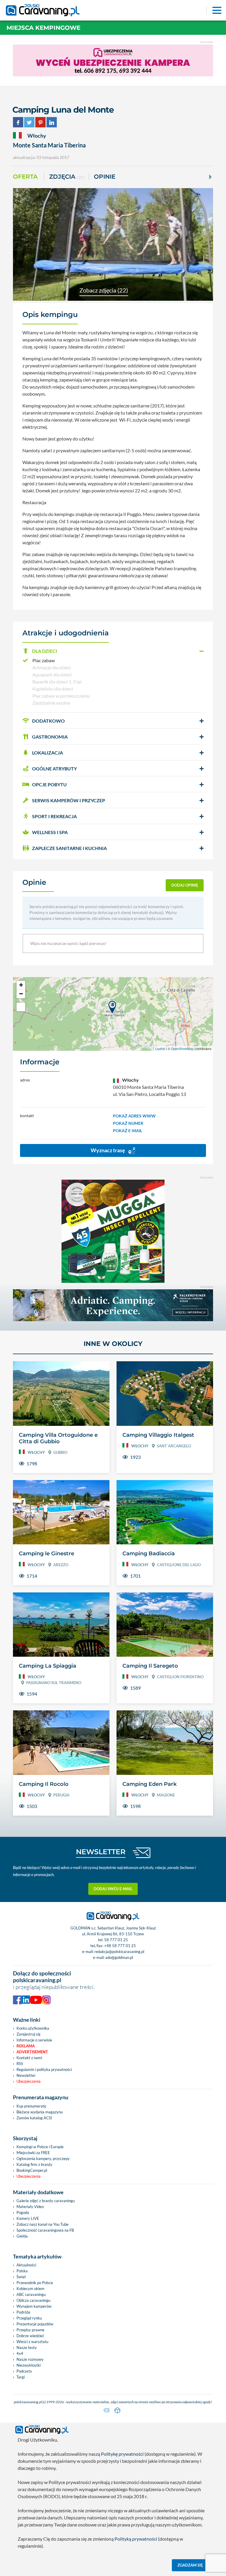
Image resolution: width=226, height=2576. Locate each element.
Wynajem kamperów (34, 2306)
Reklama (26, 2046)
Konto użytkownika (33, 2028)
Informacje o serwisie (34, 2040)
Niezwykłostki (29, 2365)
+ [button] (21, 985)
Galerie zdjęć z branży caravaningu (46, 2201)
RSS (20, 2064)
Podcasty (24, 2371)
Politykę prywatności (122, 2454)
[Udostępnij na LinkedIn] (52, 121)
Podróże (23, 2312)
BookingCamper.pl (32, 2170)
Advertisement (32, 2052)
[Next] (210, 177)
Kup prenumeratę (31, 2106)
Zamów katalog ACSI (34, 2118)
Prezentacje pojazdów (35, 2324)
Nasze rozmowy (30, 2359)
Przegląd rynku (29, 2318)
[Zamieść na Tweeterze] (29, 121)
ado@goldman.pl (119, 1957)
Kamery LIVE (28, 2218)
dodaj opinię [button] (185, 885)
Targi (21, 2377)
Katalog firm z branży (34, 2164)
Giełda (22, 2236)
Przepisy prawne (30, 2330)
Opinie (105, 177)
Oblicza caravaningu (33, 2300)
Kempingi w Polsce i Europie (40, 2147)
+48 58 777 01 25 (120, 1946)
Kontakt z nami (29, 2058)
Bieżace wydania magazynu (40, 2112)
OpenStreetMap (182, 1048)
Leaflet (160, 1048)
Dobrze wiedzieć (30, 2336)
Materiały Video (30, 2207)
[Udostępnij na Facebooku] (18, 121)
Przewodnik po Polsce (35, 2283)
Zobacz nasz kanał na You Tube (43, 2224)
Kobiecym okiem (30, 2289)
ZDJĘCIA (67, 177)
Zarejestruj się (29, 2034)
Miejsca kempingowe (43, 28)
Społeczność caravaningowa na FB (45, 2230)
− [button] (21, 994)
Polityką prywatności (136, 2539)
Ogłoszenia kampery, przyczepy (43, 2159)
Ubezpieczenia (29, 2081)
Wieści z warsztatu (32, 2342)
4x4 (20, 2353)
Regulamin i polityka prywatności (44, 2069)
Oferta (25, 177)
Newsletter (26, 2075)
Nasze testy (27, 2348)
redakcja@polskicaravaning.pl (119, 1952)
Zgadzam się (190, 2565)
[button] (113, 651)
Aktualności (26, 2265)
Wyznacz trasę (108, 1150)
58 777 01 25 (116, 1940)
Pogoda (23, 2212)
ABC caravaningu (31, 2294)
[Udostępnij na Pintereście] (40, 121)
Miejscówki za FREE (33, 2153)
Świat (21, 2277)
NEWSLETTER (101, 1852)
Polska (22, 2271)
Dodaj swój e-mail (113, 1889)
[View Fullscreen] (21, 1007)
